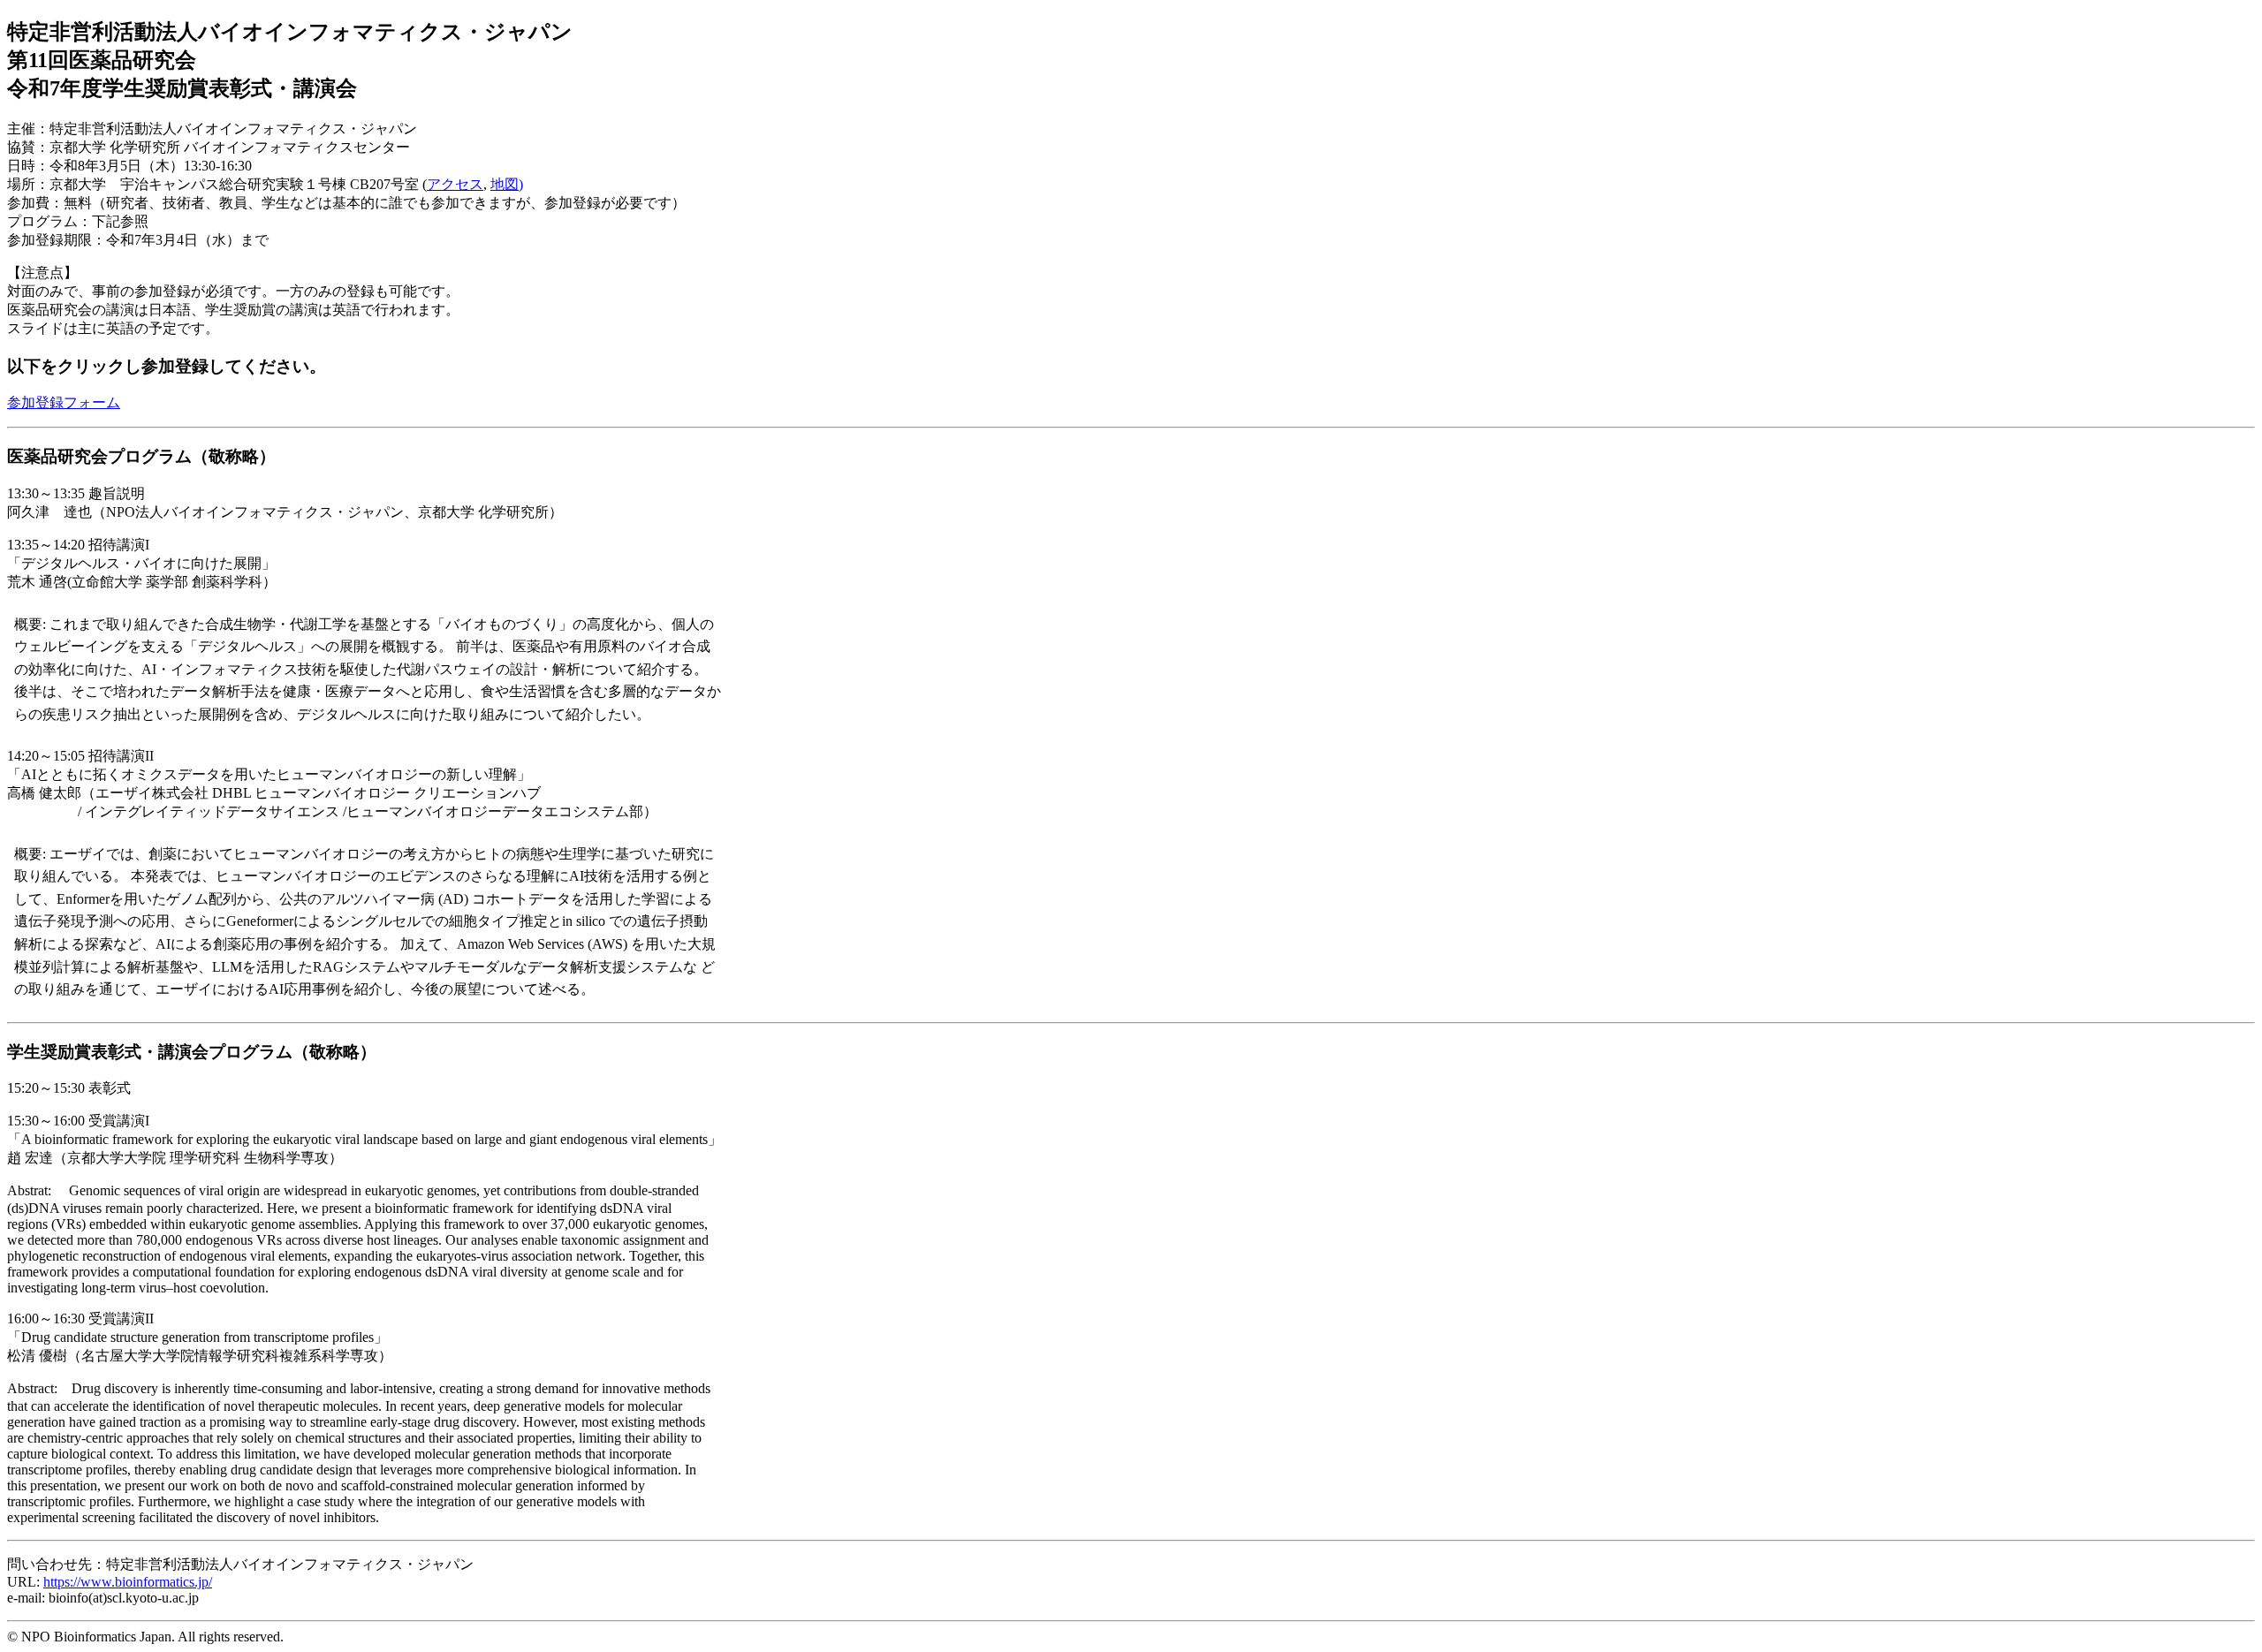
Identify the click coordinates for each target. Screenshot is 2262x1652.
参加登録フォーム (64, 402)
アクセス (455, 184)
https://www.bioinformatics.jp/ (128, 1582)
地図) (507, 184)
